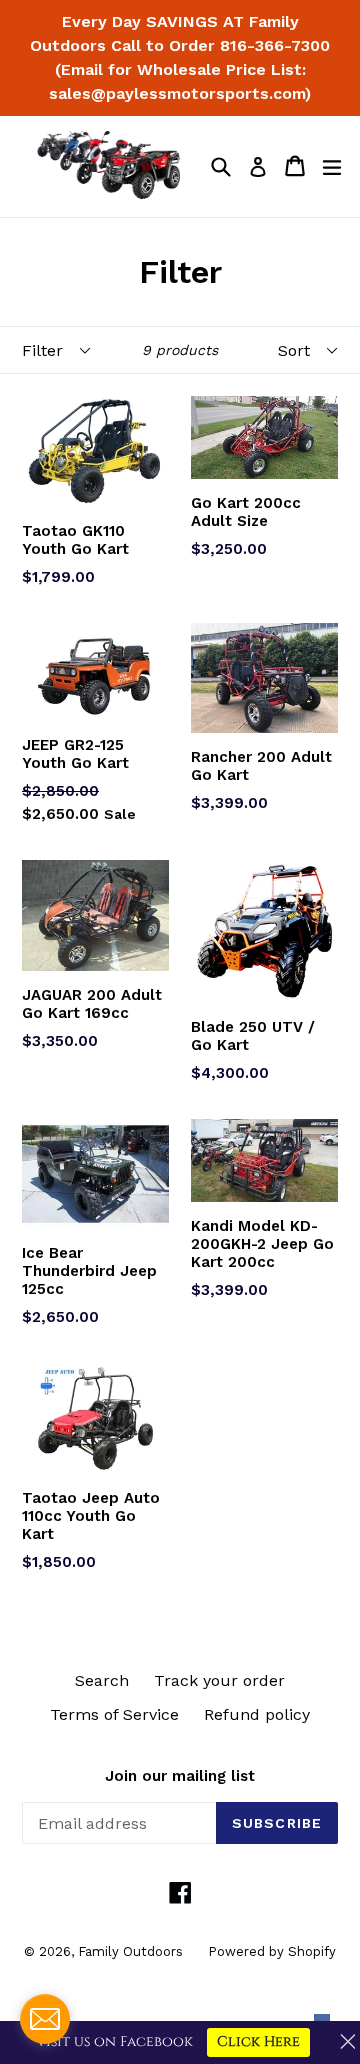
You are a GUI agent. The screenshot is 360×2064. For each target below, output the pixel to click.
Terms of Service (114, 1714)
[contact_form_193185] (45, 2019)
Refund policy (257, 1714)
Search (102, 1680)
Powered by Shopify (272, 1951)
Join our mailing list (180, 1776)
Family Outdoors (130, 1951)
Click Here (258, 2041)
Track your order (219, 1680)
